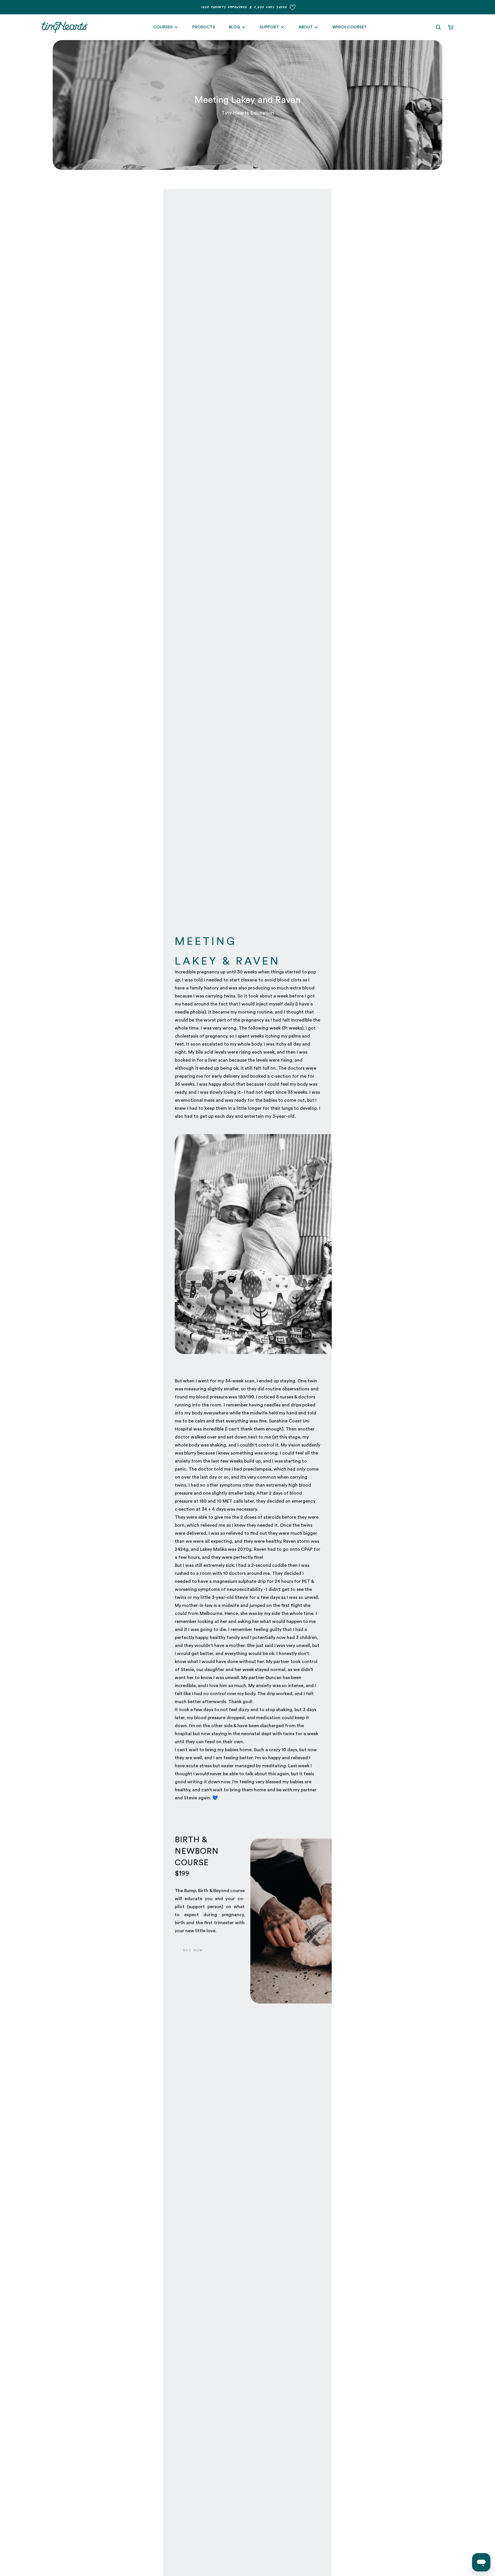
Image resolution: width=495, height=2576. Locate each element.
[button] (438, 27)
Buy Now (193, 1950)
